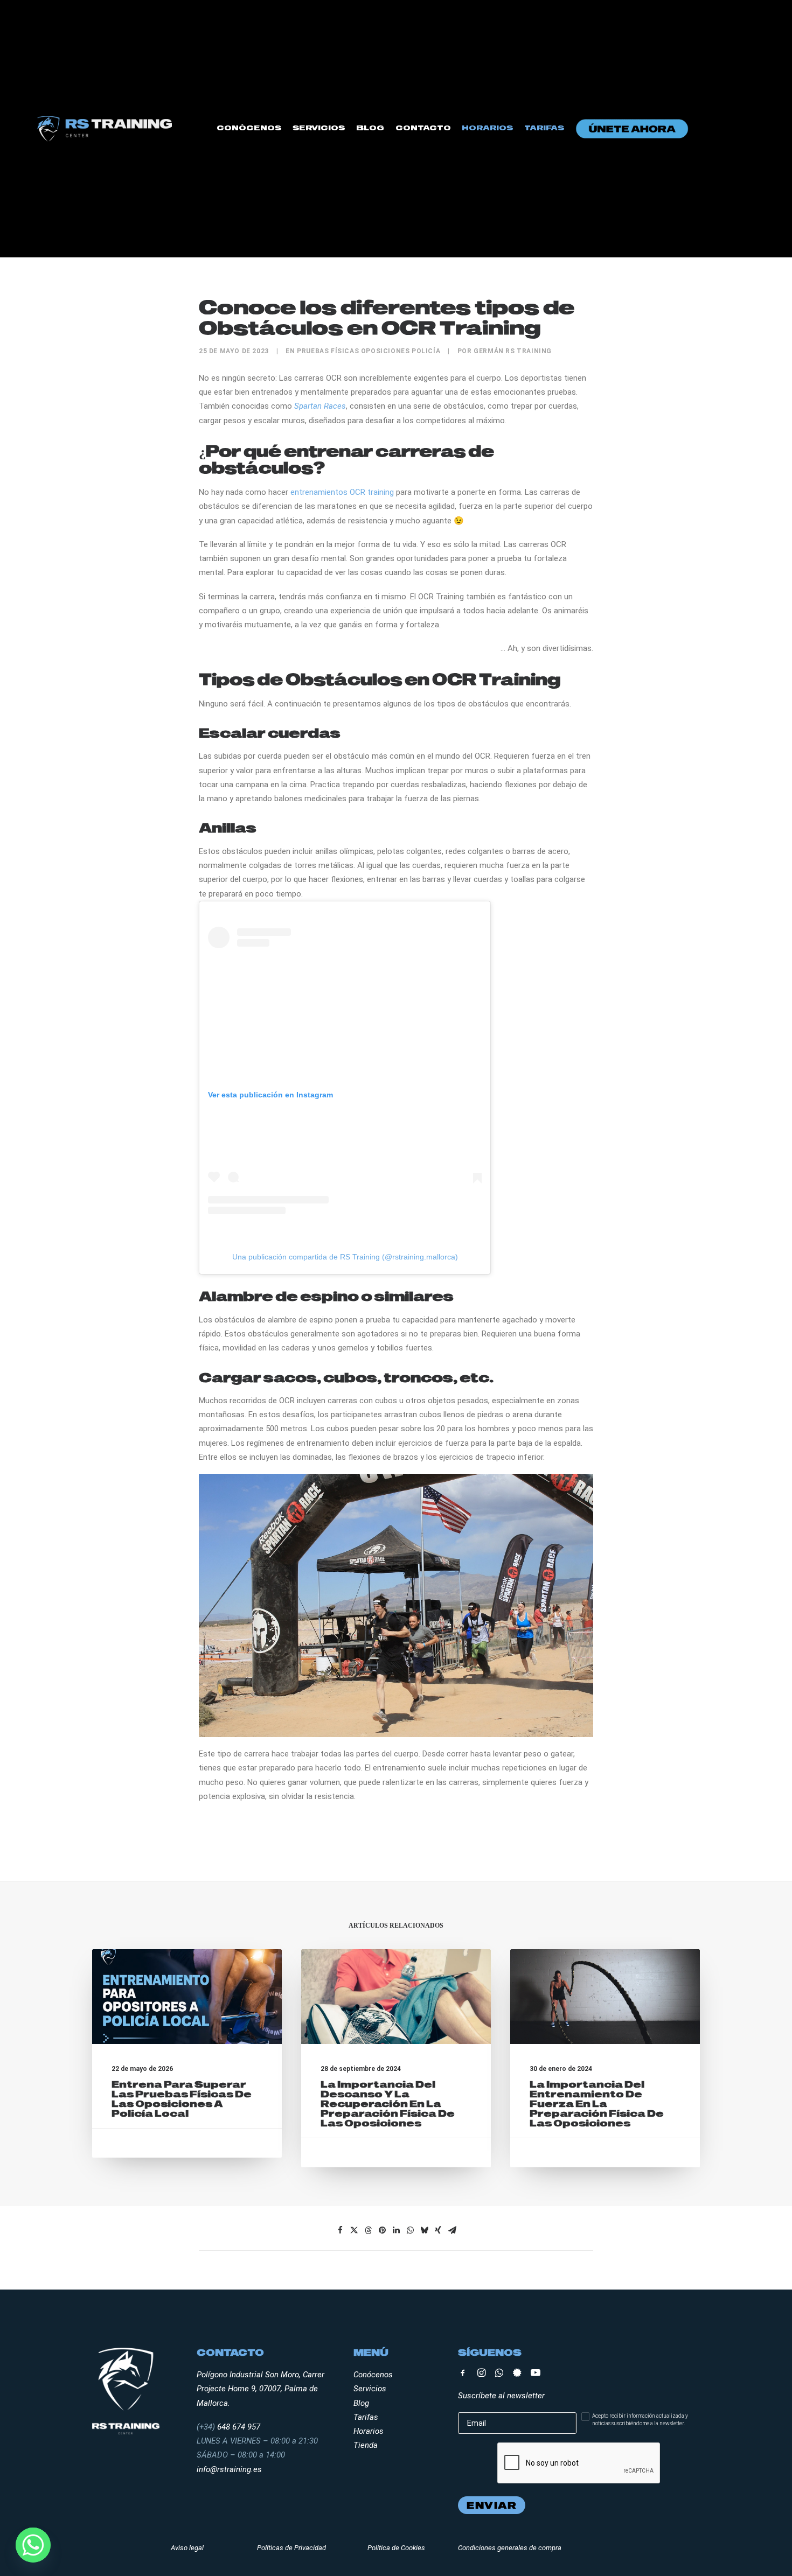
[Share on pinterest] (382, 2230)
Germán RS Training (513, 351)
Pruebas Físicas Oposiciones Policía (369, 351)
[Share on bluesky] (424, 2230)
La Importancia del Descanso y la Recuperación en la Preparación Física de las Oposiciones (388, 2103)
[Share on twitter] (354, 2230)
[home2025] (105, 128)
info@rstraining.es (229, 2469)
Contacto (423, 127)
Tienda (366, 2445)
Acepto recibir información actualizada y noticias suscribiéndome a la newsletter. (640, 2420)
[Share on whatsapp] (410, 2230)
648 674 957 (239, 2427)
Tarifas (544, 127)
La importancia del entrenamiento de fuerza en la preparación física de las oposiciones (597, 2103)
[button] (187, 1997)
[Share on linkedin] (396, 2230)
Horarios (487, 127)
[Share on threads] (368, 2230)
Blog (370, 127)
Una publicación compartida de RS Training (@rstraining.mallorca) (345, 1257)
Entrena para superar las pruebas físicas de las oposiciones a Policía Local (182, 2099)
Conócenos (249, 127)
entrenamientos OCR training (342, 492)
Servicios (319, 127)
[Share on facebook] (340, 2230)
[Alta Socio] (632, 129)
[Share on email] (452, 2230)
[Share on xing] (438, 2230)
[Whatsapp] (33, 2545)
